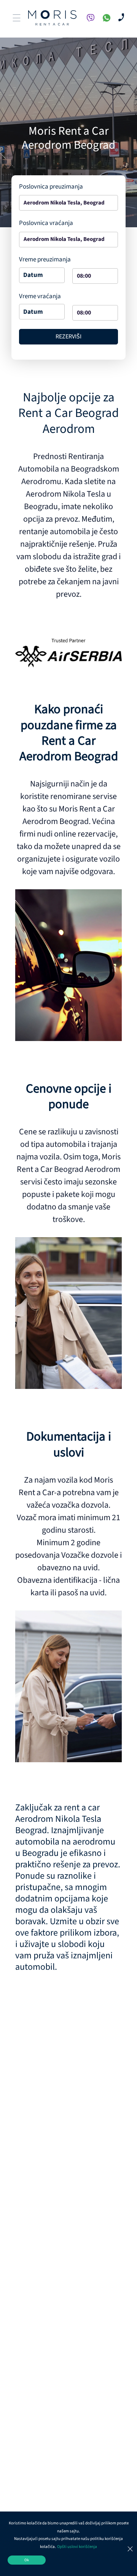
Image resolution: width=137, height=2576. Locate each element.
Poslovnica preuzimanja (51, 187)
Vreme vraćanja (40, 296)
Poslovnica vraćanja (46, 223)
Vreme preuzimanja (45, 259)
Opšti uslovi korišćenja (77, 2547)
